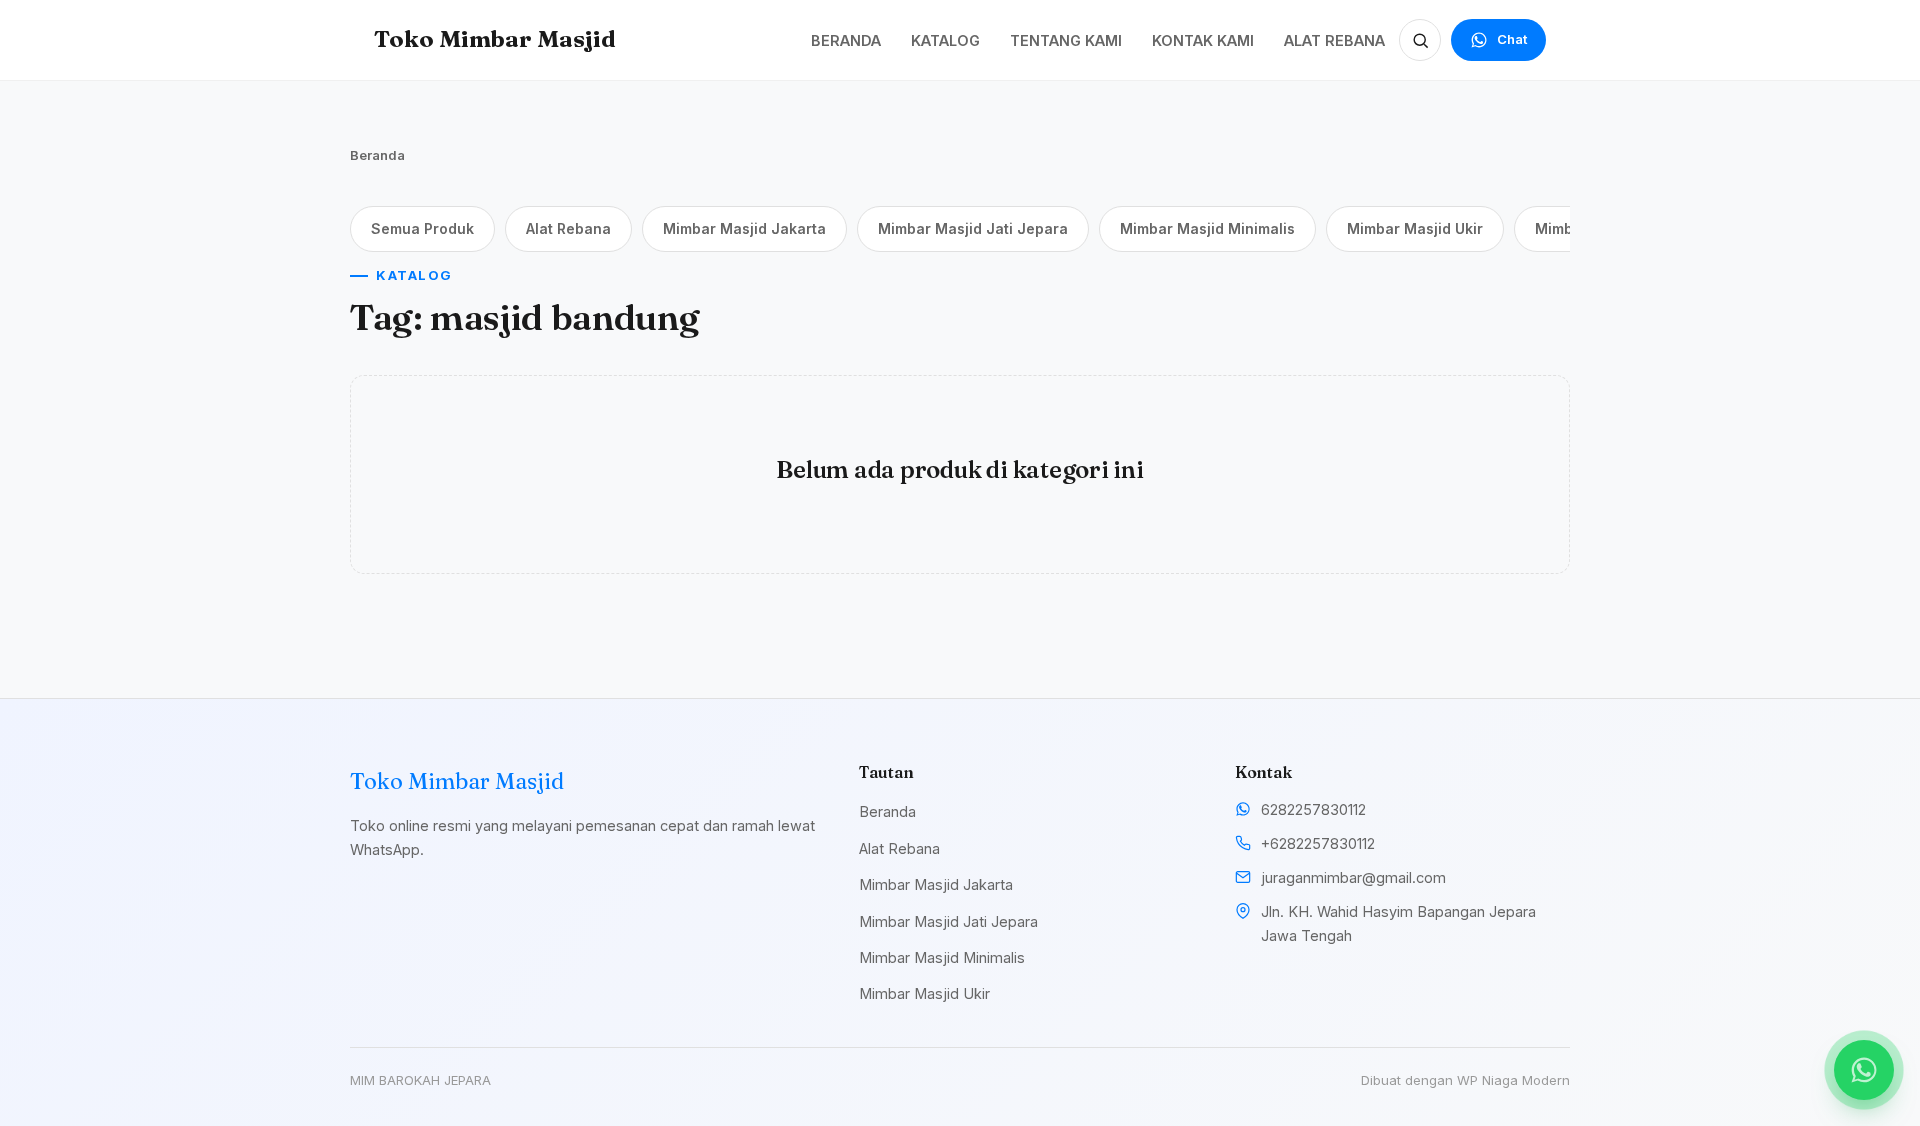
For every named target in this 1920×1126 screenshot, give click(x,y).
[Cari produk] (1420, 40)
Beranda (377, 155)
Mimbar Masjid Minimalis (1207, 228)
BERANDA (846, 40)
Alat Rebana (568, 228)
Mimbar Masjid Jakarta (744, 228)
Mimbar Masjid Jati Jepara (973, 228)
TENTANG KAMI (1066, 40)
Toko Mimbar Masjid (495, 39)
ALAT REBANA (1334, 40)
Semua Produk (422, 228)
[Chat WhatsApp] (1864, 1070)
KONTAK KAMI (1203, 40)
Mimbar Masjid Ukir (1415, 228)
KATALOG (945, 40)
